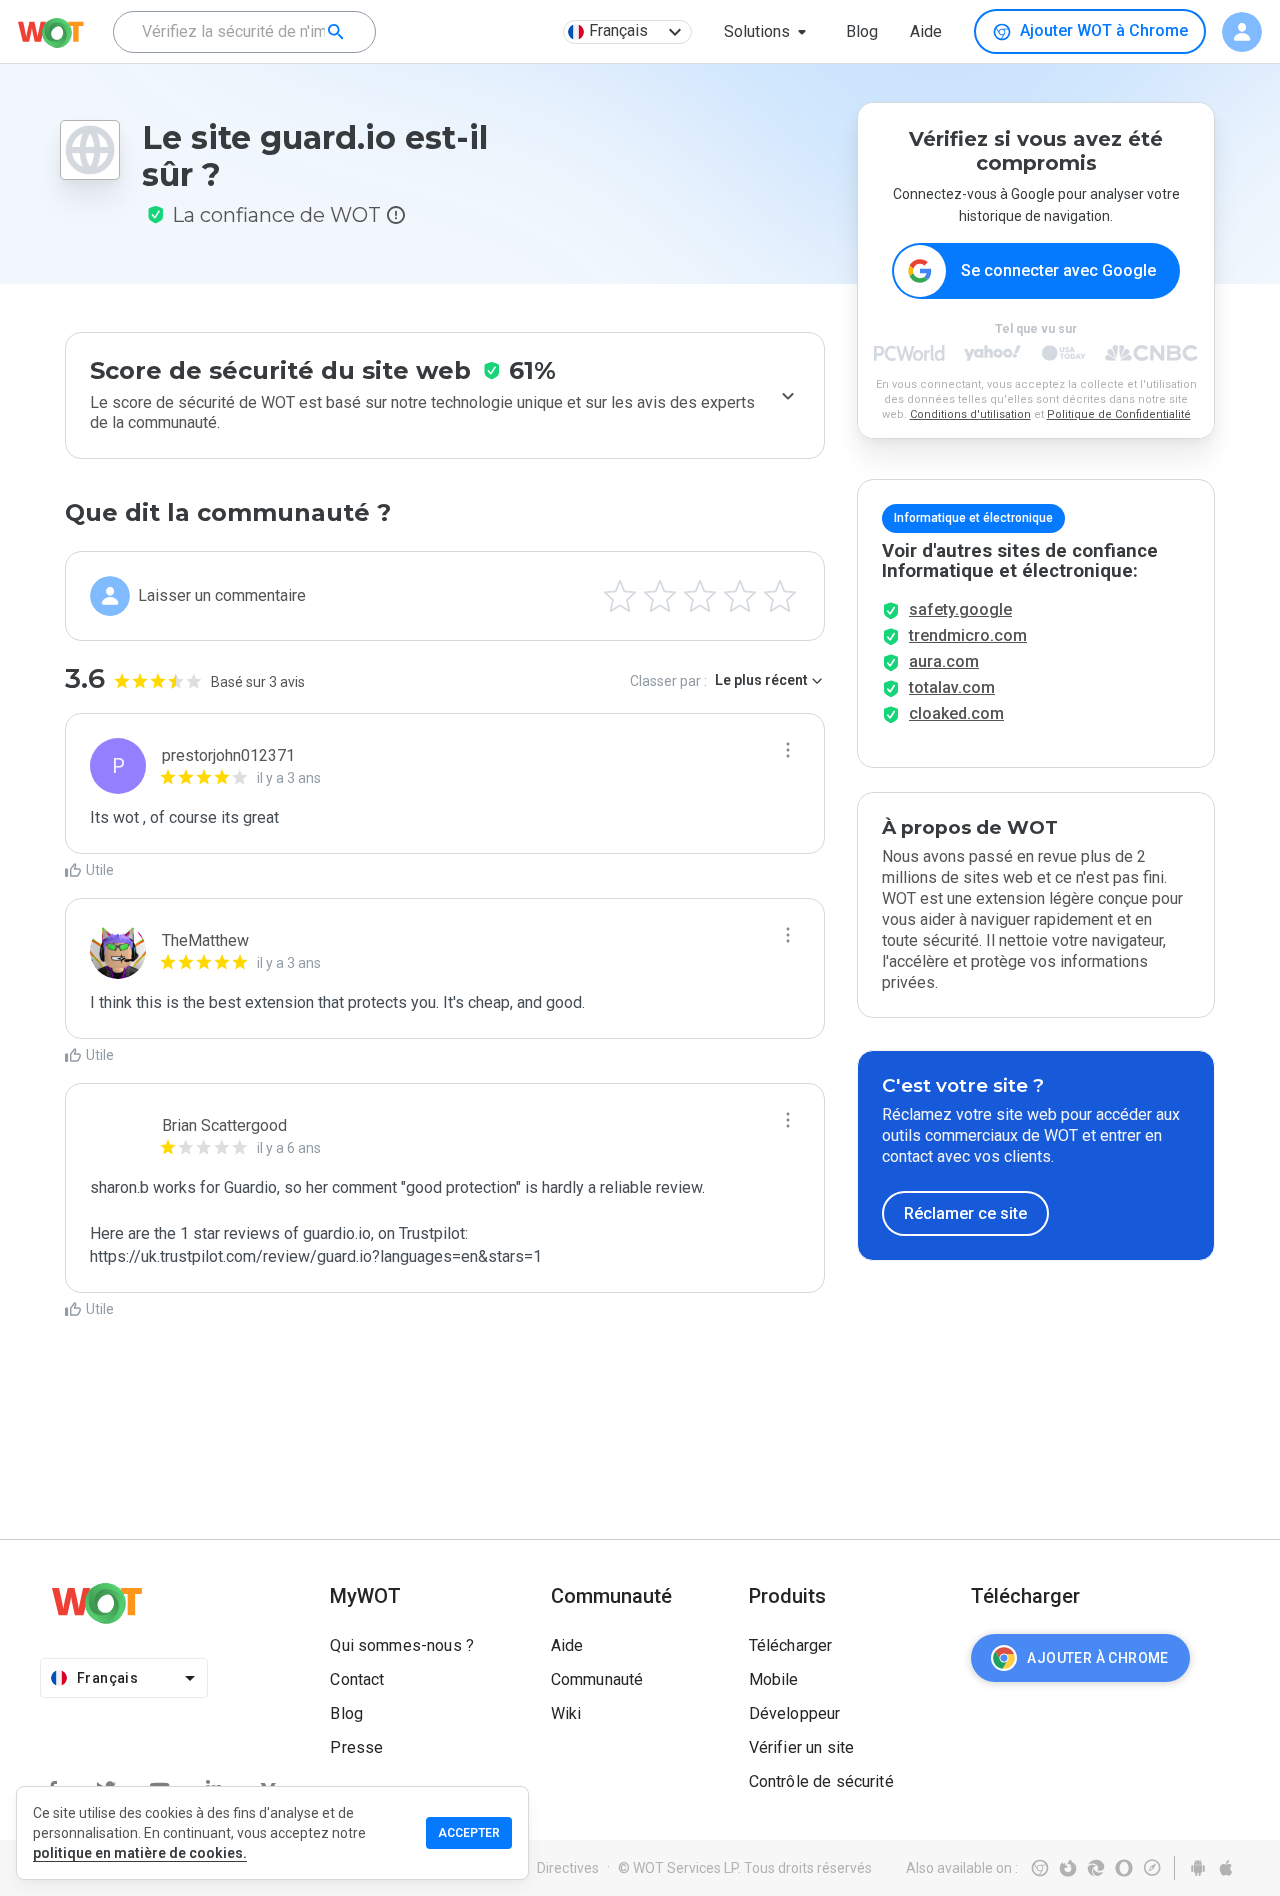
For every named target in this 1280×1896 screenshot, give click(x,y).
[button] (769, 32)
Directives (568, 1868)
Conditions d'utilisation (970, 414)
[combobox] (244, 32)
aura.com (944, 661)
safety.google (960, 609)
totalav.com (952, 687)
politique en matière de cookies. (140, 1853)
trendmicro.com (968, 635)
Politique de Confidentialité (1119, 414)
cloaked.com (956, 713)
